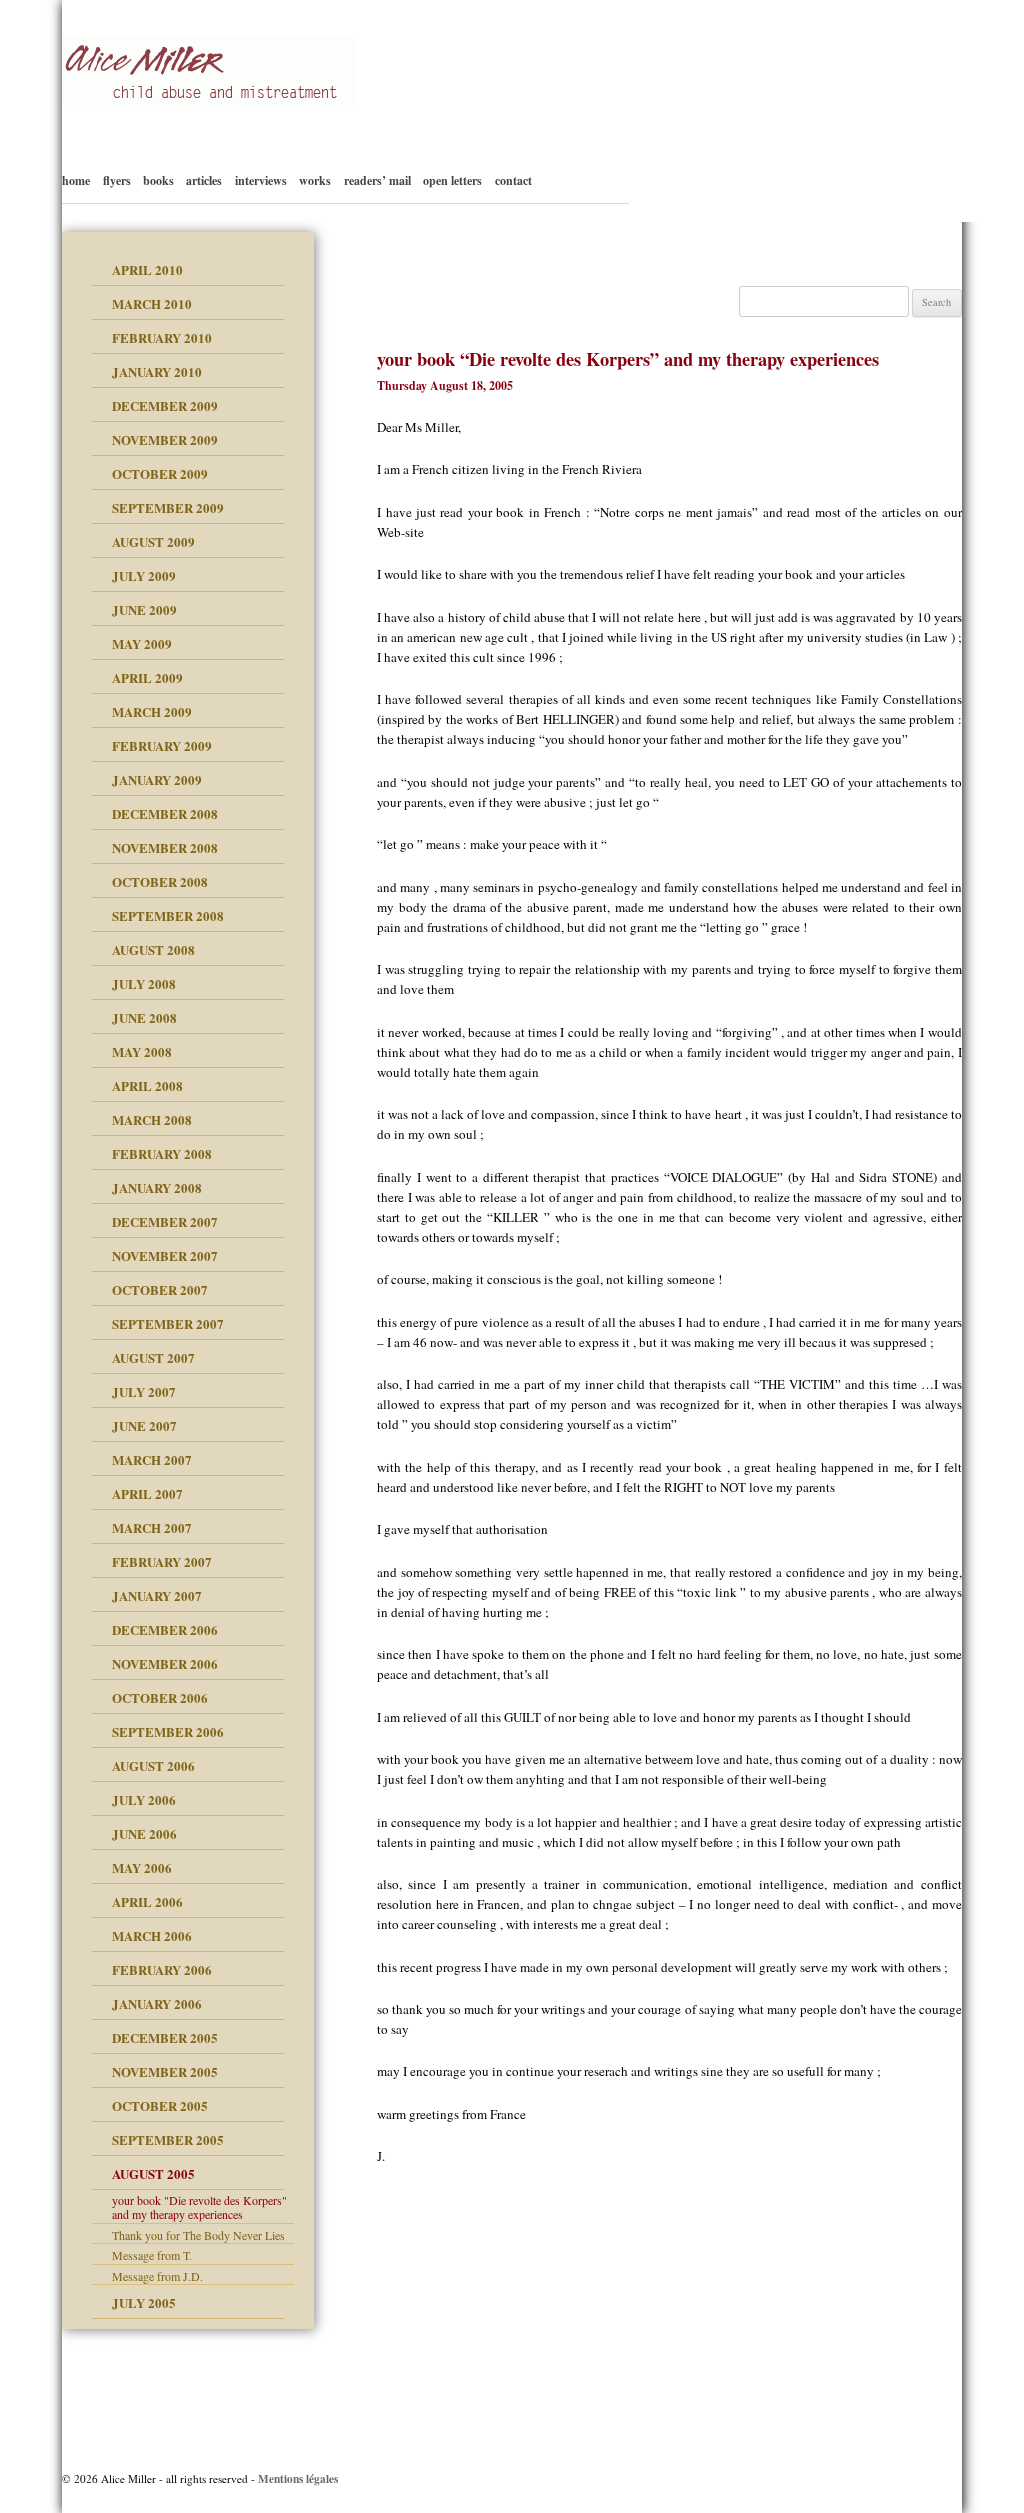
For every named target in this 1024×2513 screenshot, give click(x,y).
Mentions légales (298, 2478)
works (315, 180)
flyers (117, 180)
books (158, 180)
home (76, 180)
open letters (452, 180)
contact (513, 180)
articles (204, 180)
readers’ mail (377, 180)
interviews (261, 180)
